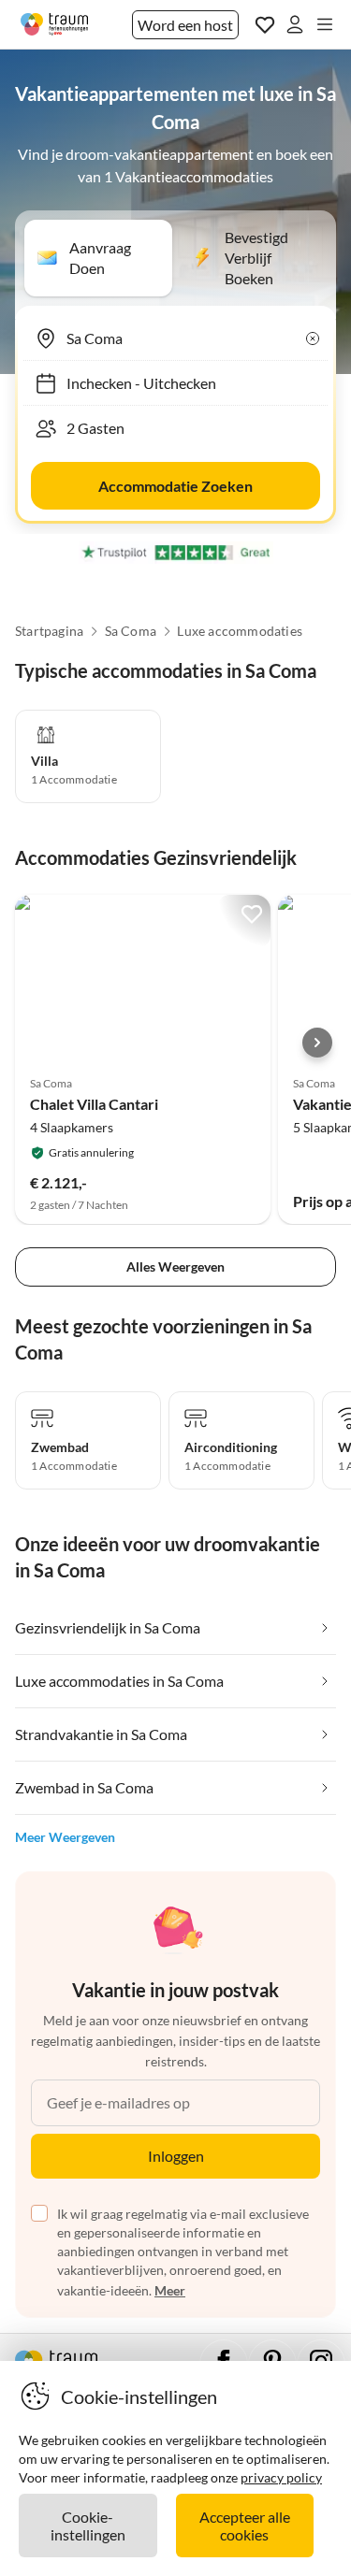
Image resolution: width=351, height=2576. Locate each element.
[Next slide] (317, 1043)
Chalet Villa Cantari (94, 1104)
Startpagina (49, 631)
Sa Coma (131, 631)
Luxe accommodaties (240, 631)
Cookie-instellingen (88, 2526)
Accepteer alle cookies (245, 2526)
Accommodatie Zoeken (175, 486)
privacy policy (281, 2477)
